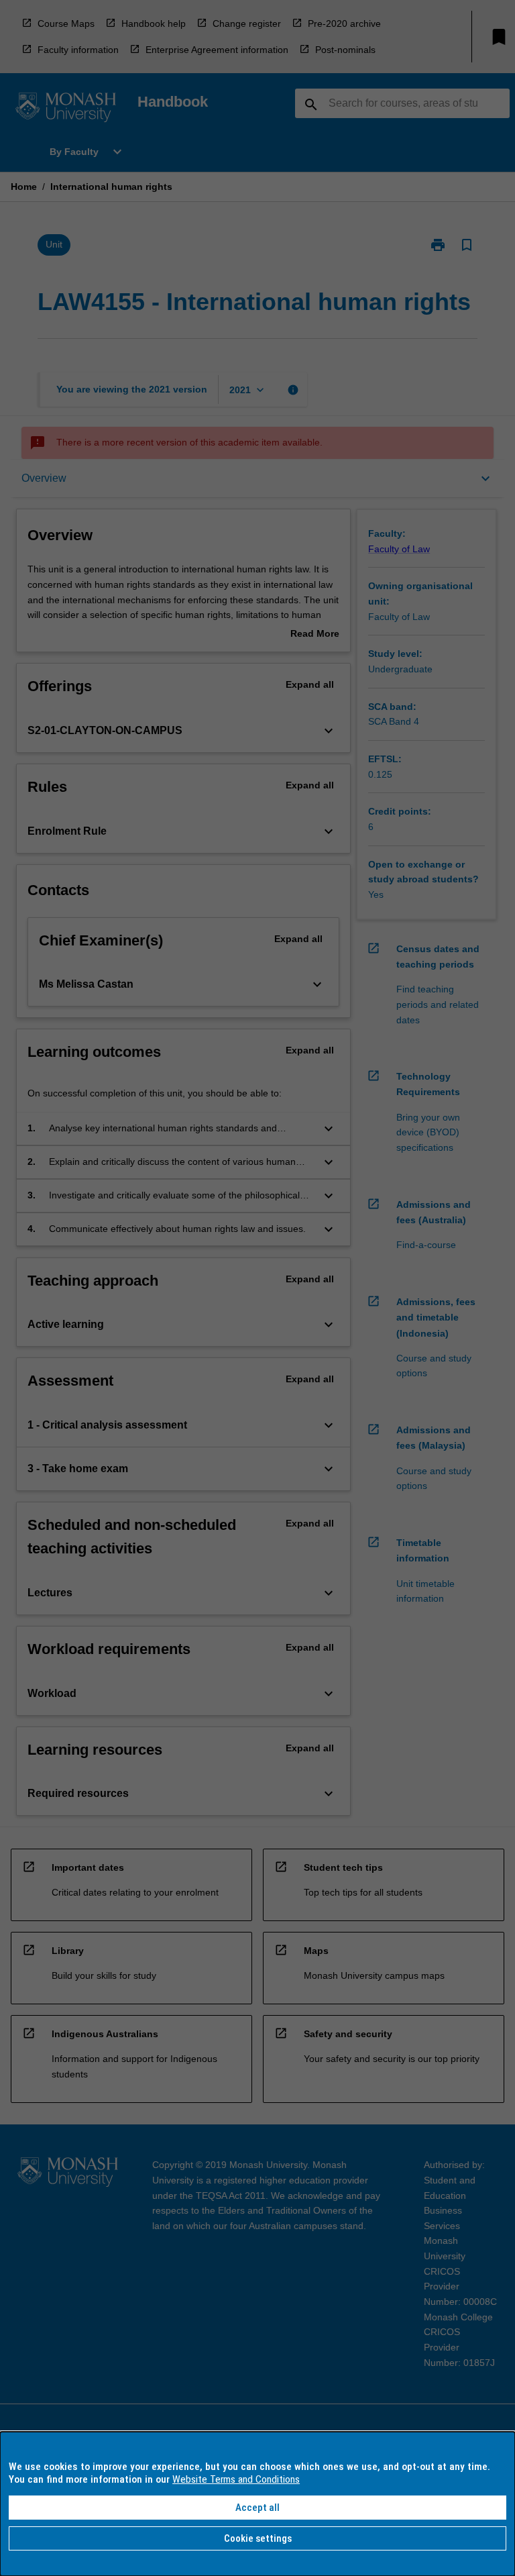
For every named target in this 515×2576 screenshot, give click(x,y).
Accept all (257, 2508)
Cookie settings (258, 2538)
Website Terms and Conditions (236, 2479)
